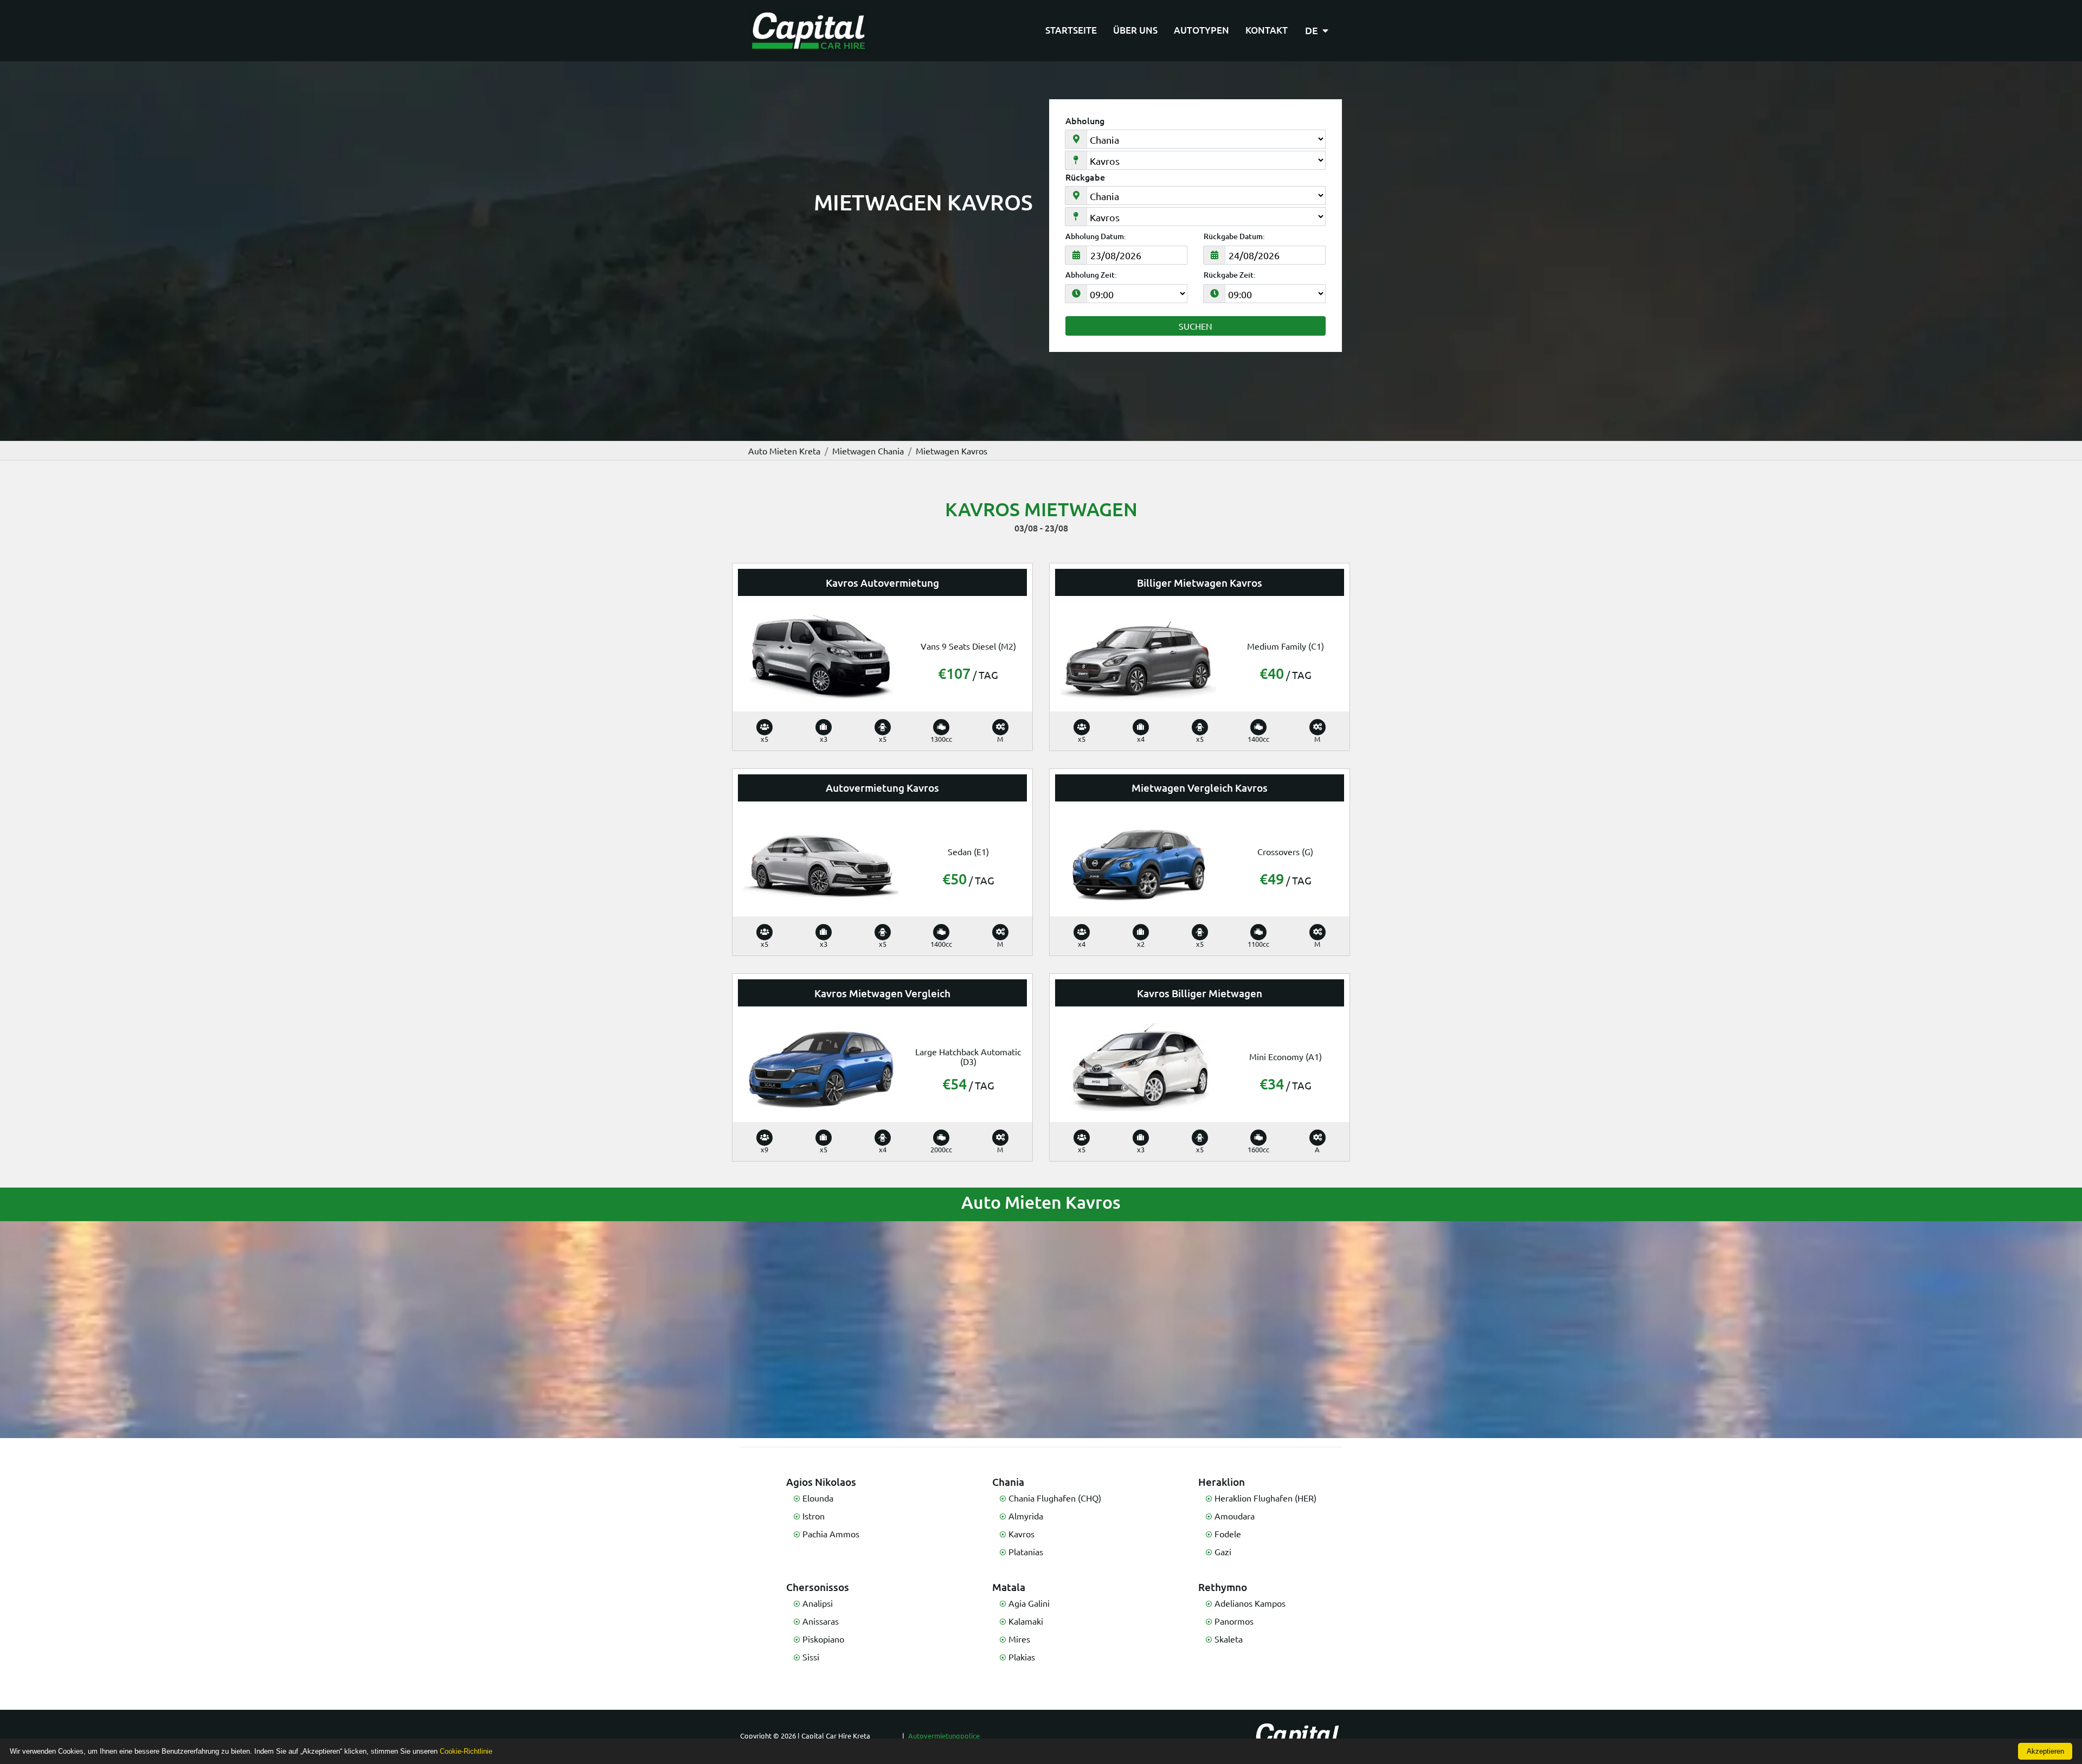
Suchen (1196, 326)
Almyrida (1026, 1516)
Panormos (1234, 1621)
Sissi (811, 1657)
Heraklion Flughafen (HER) (1265, 1498)
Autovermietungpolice (944, 1736)
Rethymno (1223, 1587)
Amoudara (1235, 1516)
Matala (1009, 1587)
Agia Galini (1029, 1603)
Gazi (1223, 1551)
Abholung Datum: (1096, 236)
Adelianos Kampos (1250, 1603)
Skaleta (1229, 1639)
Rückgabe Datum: (1234, 236)
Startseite (1071, 30)
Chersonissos (818, 1587)
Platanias (1026, 1551)
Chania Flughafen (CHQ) (1055, 1498)
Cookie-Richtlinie (466, 1751)
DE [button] (1313, 30)
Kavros (1021, 1534)
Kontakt (1267, 30)
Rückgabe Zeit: (1230, 275)
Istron (814, 1516)
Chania (1008, 1482)
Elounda (818, 1498)
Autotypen (1201, 30)
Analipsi (818, 1603)
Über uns (1135, 30)
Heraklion (1222, 1482)
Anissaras (821, 1621)
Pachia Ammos (831, 1534)
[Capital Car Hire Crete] (808, 31)
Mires (1019, 1639)
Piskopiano (823, 1639)
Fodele (1228, 1534)
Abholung (1085, 120)
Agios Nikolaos (821, 1482)
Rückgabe (1085, 177)
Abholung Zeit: (1091, 275)
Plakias (1022, 1657)
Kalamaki (1026, 1621)
